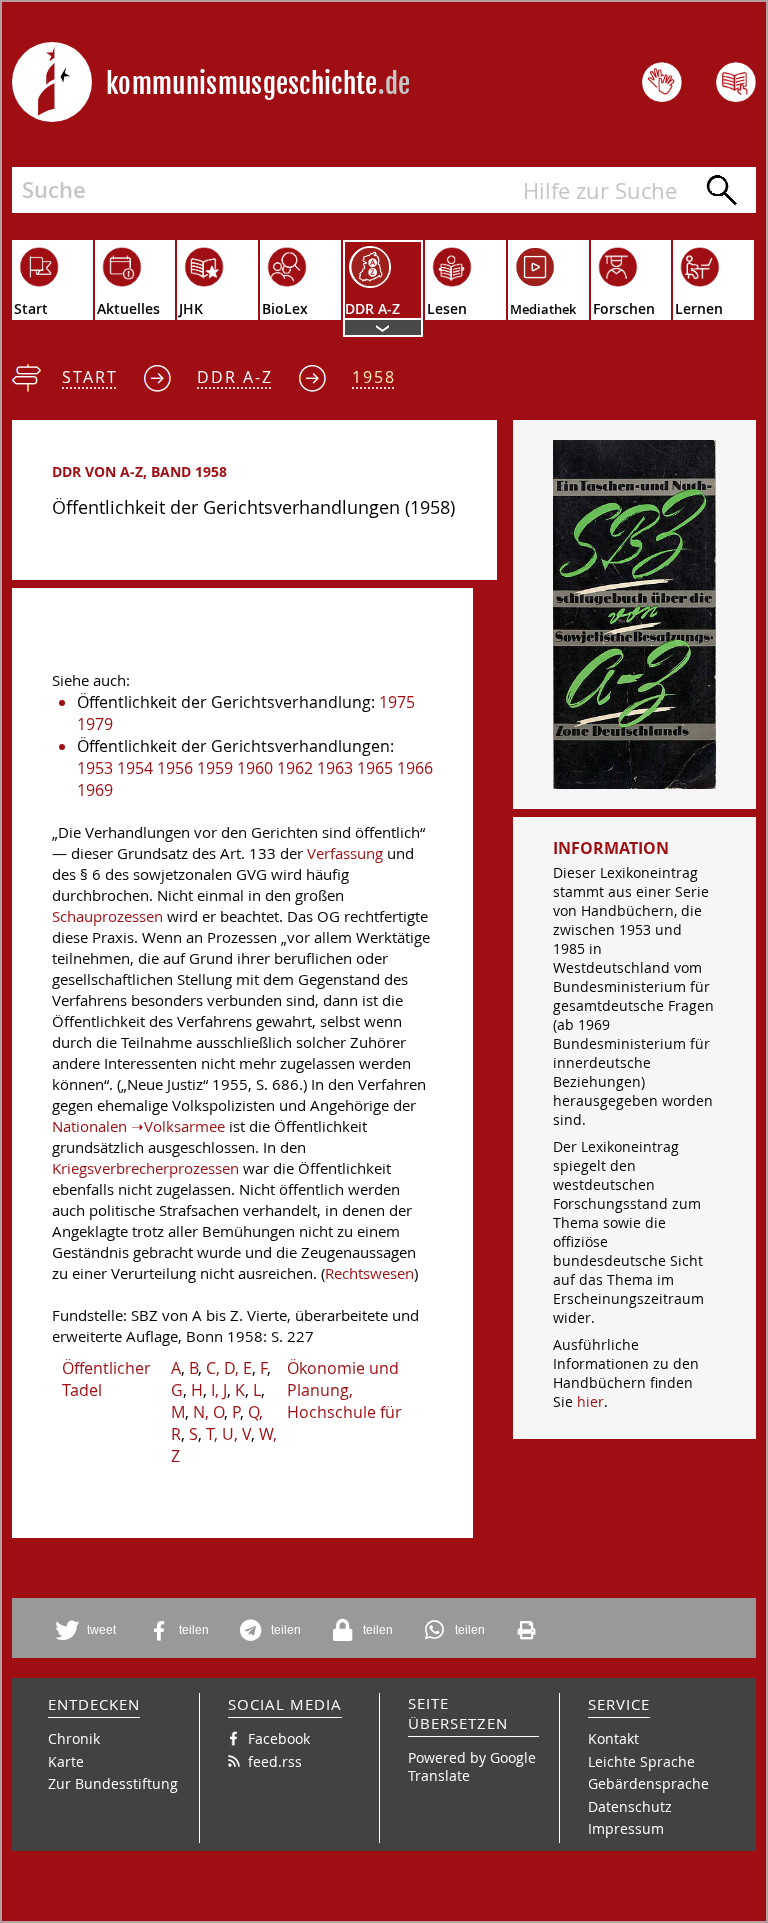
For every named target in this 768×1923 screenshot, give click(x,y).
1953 (95, 768)
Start (90, 377)
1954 (135, 768)
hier (590, 1401)
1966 (415, 768)
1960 (255, 768)
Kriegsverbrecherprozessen (145, 1168)
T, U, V (228, 1434)
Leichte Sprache (641, 1761)
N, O (208, 1412)
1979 (95, 724)
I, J (219, 1390)
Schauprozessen (107, 916)
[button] (89, 1630)
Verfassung (345, 853)
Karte (66, 1761)
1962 (295, 768)
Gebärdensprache (648, 1783)
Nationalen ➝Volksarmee (138, 1126)
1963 (335, 768)
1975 (397, 702)
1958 (374, 377)
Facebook (279, 1738)
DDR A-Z (235, 377)
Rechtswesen (369, 1273)
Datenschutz (630, 1806)
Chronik (74, 1738)
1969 (95, 790)
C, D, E (229, 1368)
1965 (375, 768)
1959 (215, 768)
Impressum (626, 1828)
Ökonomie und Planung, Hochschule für (344, 1390)
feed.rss (275, 1761)
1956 (175, 768)
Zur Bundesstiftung (113, 1783)
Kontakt (613, 1738)
